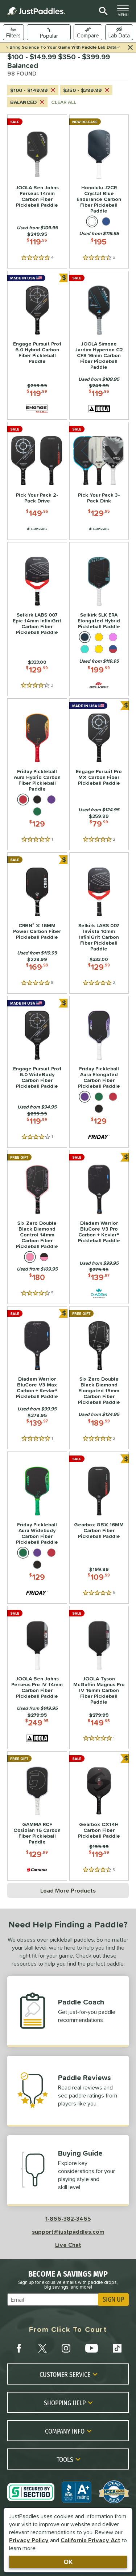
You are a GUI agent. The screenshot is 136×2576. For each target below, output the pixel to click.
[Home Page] (36, 11)
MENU (125, 13)
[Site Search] (102, 11)
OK (68, 2562)
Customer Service (65, 2374)
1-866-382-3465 (68, 2218)
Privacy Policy (29, 2540)
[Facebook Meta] (19, 2348)
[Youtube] (91, 2348)
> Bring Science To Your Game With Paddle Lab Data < (63, 47)
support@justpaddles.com (68, 2232)
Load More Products (68, 1890)
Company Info (65, 2431)
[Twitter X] (42, 2348)
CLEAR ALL (64, 102)
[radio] (92, 221)
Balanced (23, 102)
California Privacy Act (90, 2540)
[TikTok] (117, 2348)
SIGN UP (113, 2300)
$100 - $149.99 (29, 90)
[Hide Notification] (130, 48)
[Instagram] (66, 2348)
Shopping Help (65, 2403)
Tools (65, 2459)
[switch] (119, 32)
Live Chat (68, 2245)
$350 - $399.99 (82, 90)
